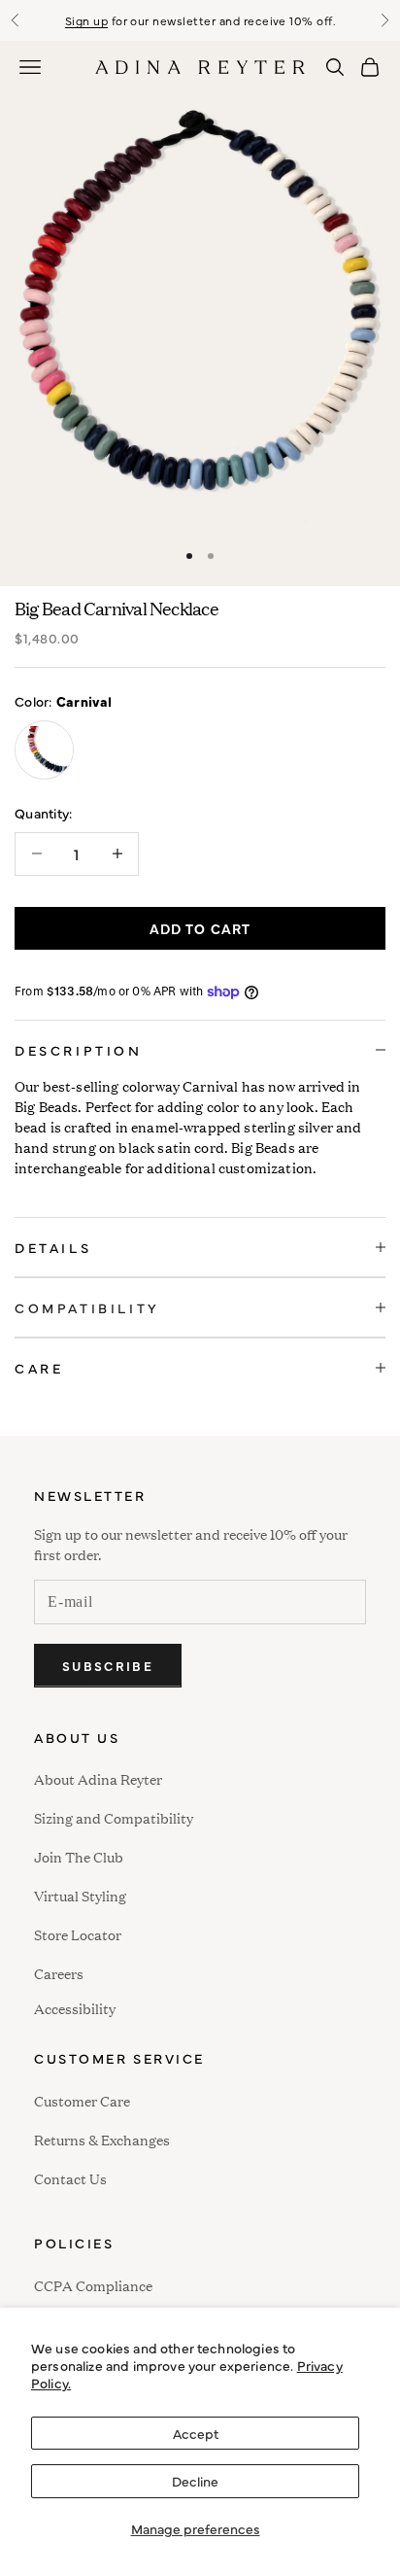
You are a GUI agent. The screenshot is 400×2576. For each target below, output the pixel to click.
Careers (59, 1973)
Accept (196, 2433)
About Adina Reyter (98, 1778)
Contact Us (70, 2178)
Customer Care (82, 2100)
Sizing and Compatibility (114, 1817)
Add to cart (200, 928)
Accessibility (75, 2006)
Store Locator (78, 1934)
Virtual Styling (80, 1895)
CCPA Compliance (93, 2285)
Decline (195, 2481)
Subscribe (108, 1665)
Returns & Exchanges (102, 2139)
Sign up (86, 20)
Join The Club (79, 1856)
